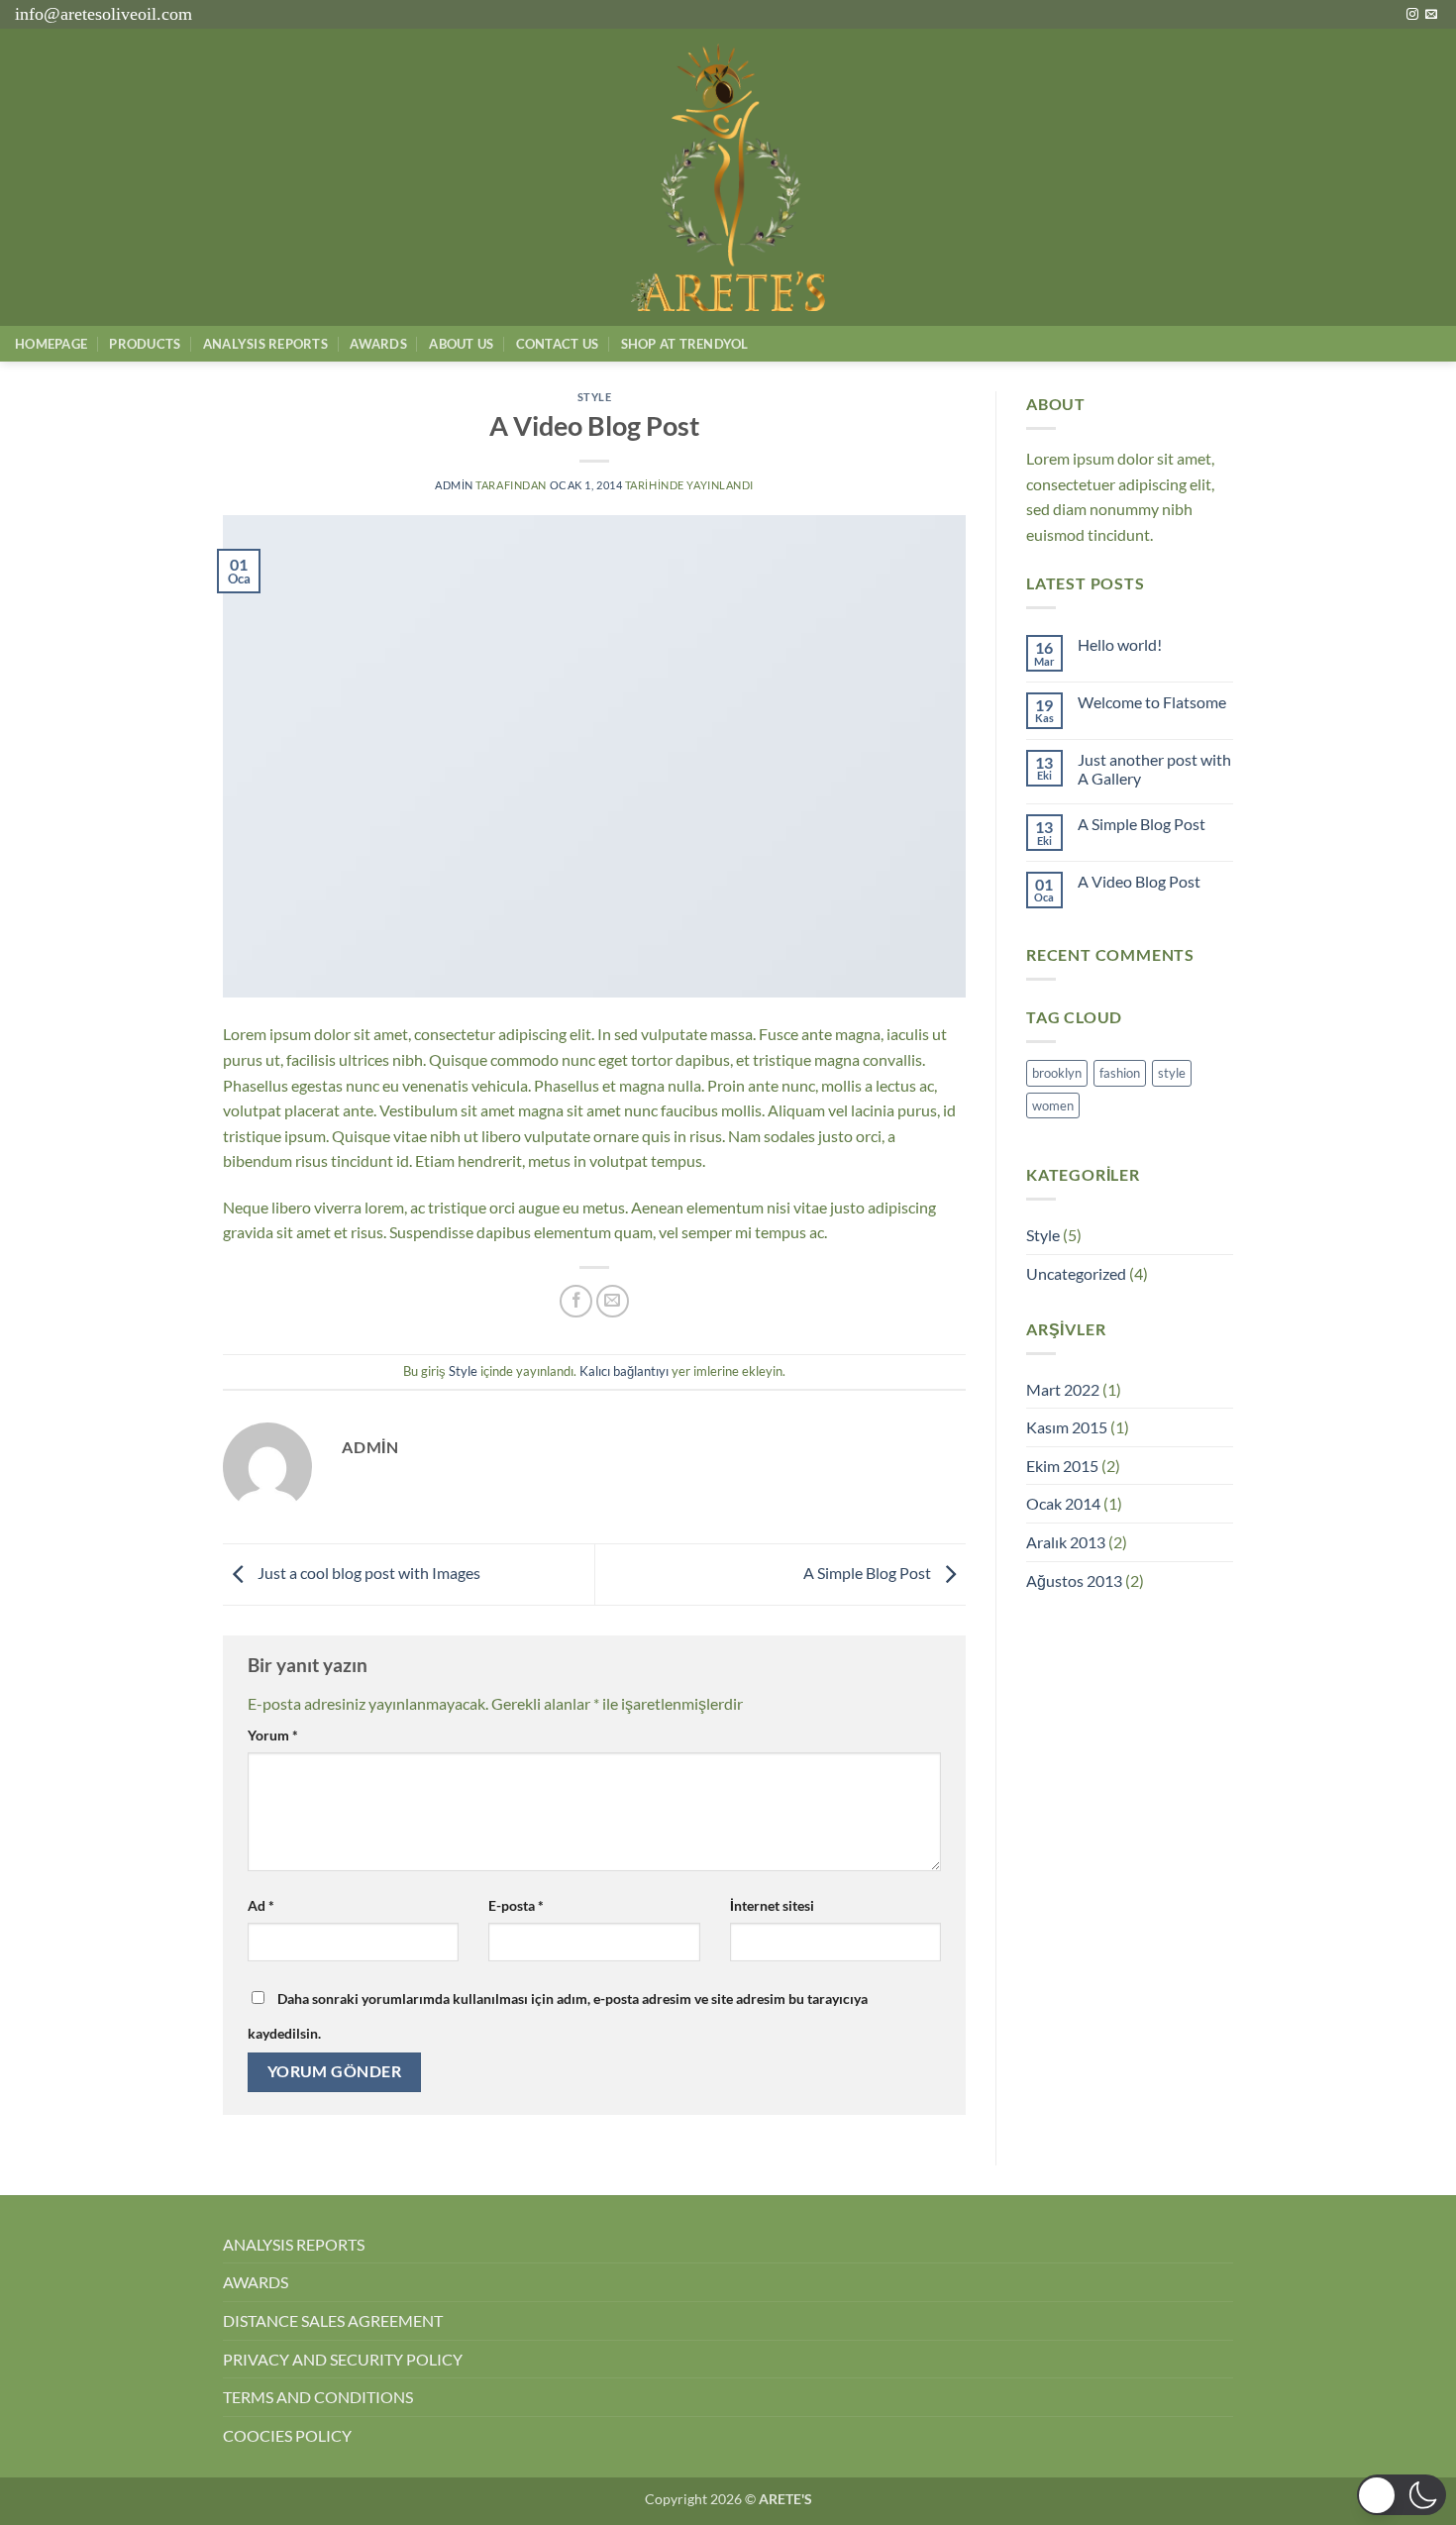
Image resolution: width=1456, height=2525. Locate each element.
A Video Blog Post (1139, 881)
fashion (1120, 1073)
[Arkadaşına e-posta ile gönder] (613, 1301)
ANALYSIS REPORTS (294, 2244)
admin (454, 485)
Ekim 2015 (1062, 1466)
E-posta (516, 1905)
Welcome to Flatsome (1152, 702)
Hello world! (1120, 644)
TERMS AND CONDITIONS (318, 2397)
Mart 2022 (1063, 1389)
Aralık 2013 (1066, 1542)
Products (145, 344)
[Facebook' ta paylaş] (576, 1301)
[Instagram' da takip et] (1412, 15)
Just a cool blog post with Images (367, 1573)
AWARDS (256, 2282)
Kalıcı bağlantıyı (624, 1371)
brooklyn (1057, 1073)
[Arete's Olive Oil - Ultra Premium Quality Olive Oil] (728, 177)
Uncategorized (1076, 1273)
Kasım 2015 (1067, 1427)
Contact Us (558, 344)
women (1053, 1105)
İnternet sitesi (772, 1905)
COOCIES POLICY (287, 2435)
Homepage (51, 344)
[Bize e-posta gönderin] (1431, 15)
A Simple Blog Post (869, 1573)
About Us (461, 344)
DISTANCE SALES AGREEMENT (333, 2320)
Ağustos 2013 (1074, 1580)
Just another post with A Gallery (1154, 769)
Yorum (273, 1735)
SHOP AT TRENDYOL (685, 344)
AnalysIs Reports (265, 344)
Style (595, 397)
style (1172, 1073)
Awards (378, 344)
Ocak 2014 (1063, 1503)
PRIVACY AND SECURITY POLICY (343, 2359)
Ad (261, 1905)
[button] (1402, 2495)
